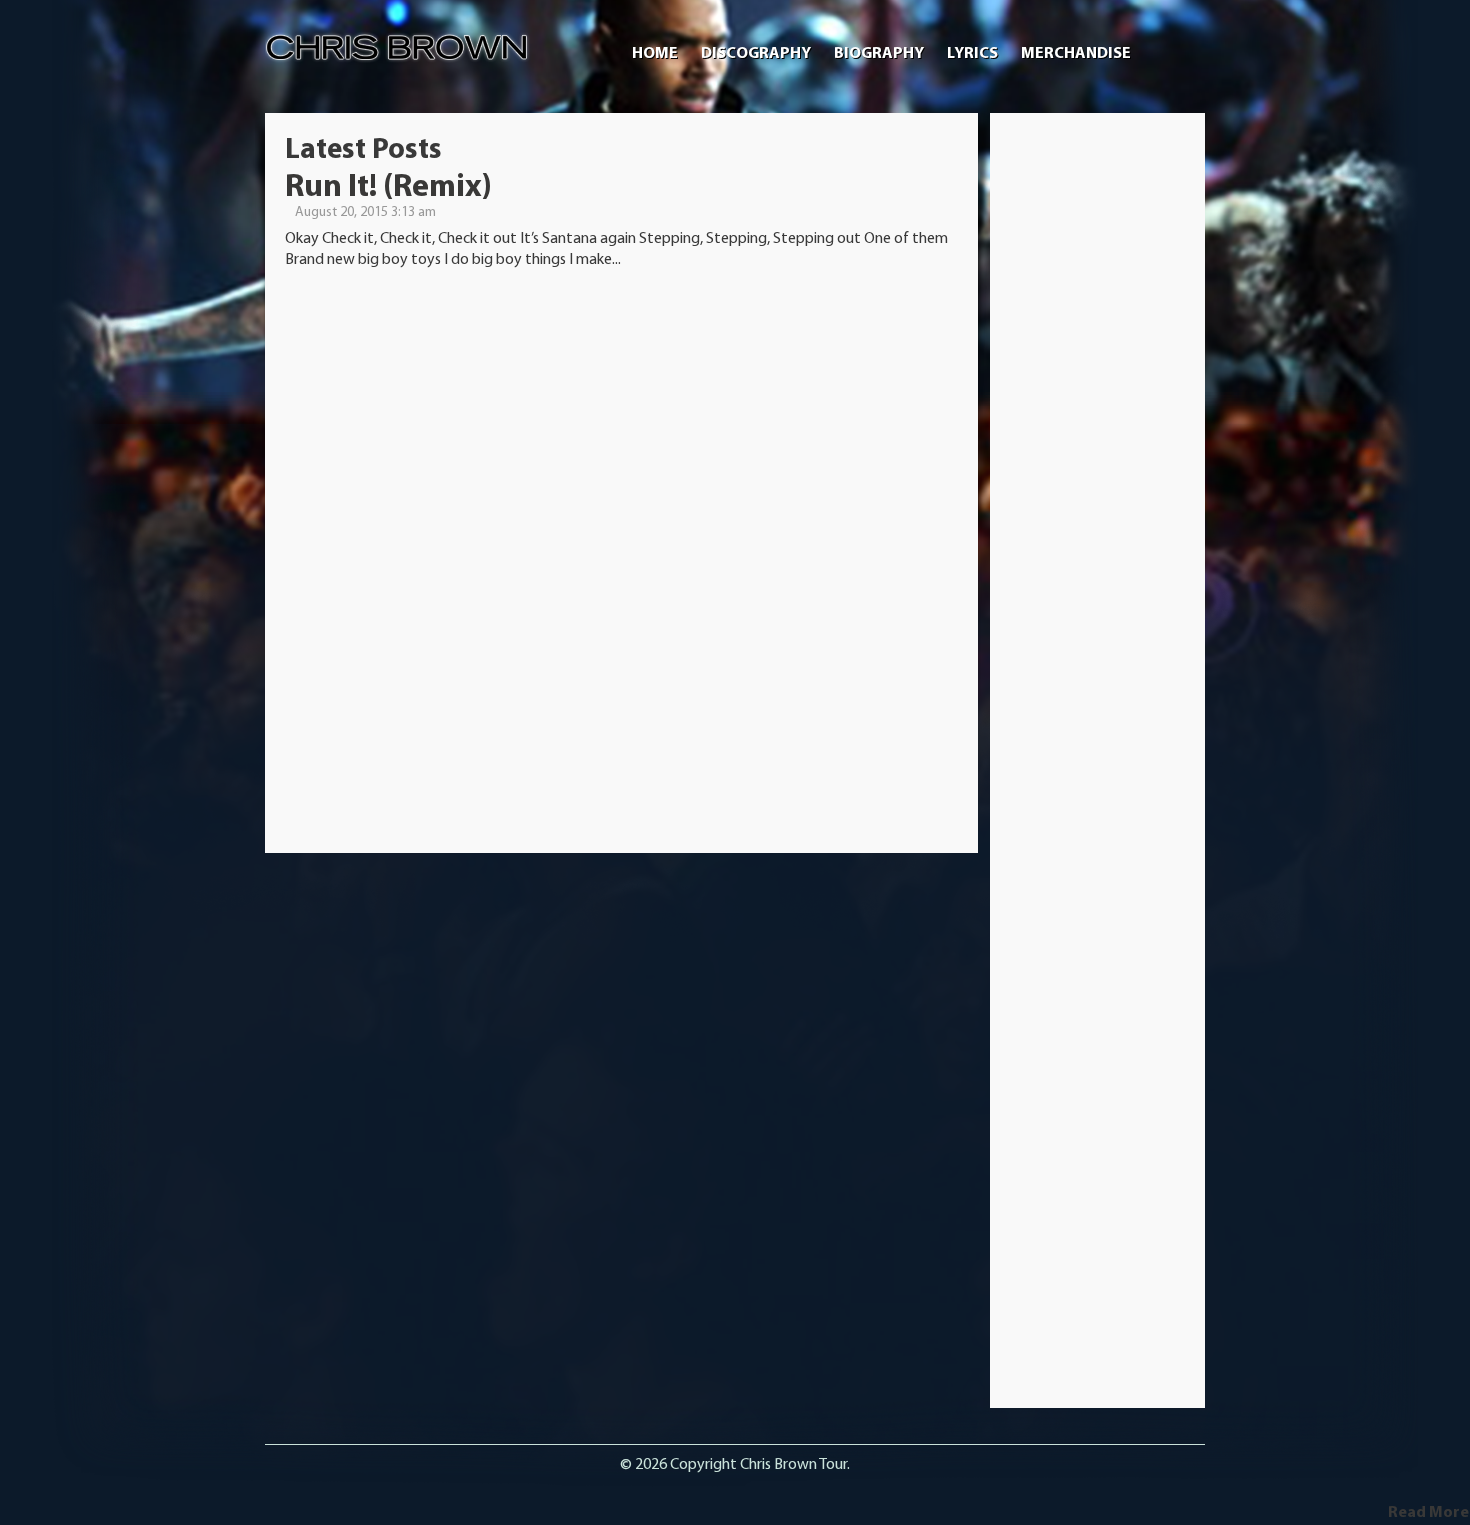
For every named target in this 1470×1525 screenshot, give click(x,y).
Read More (1428, 1513)
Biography (879, 54)
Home (655, 54)
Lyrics (972, 54)
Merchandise (1076, 54)
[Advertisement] (1098, 433)
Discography (756, 54)
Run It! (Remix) (388, 188)
